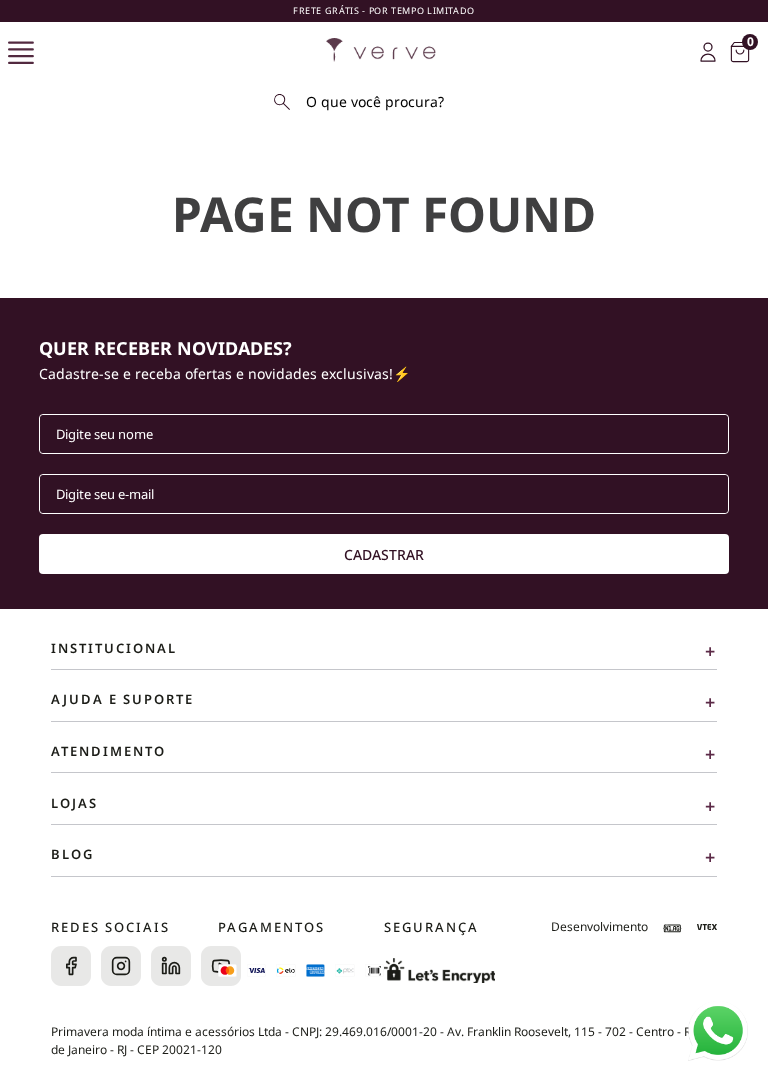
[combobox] (384, 102)
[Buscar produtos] (282, 102)
